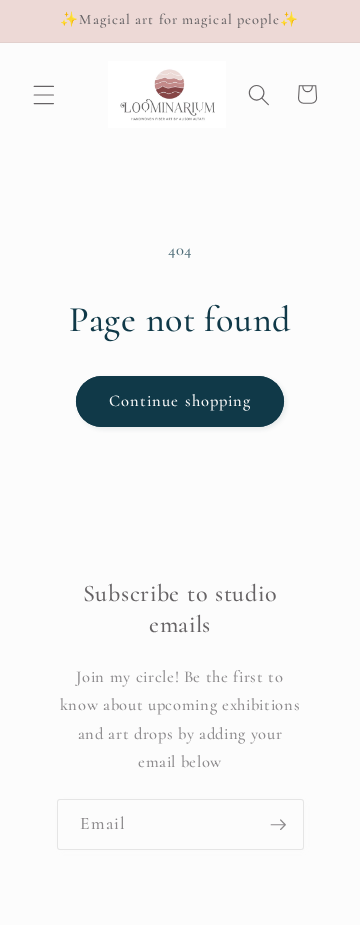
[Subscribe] (278, 825)
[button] (44, 94)
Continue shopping (180, 401)
